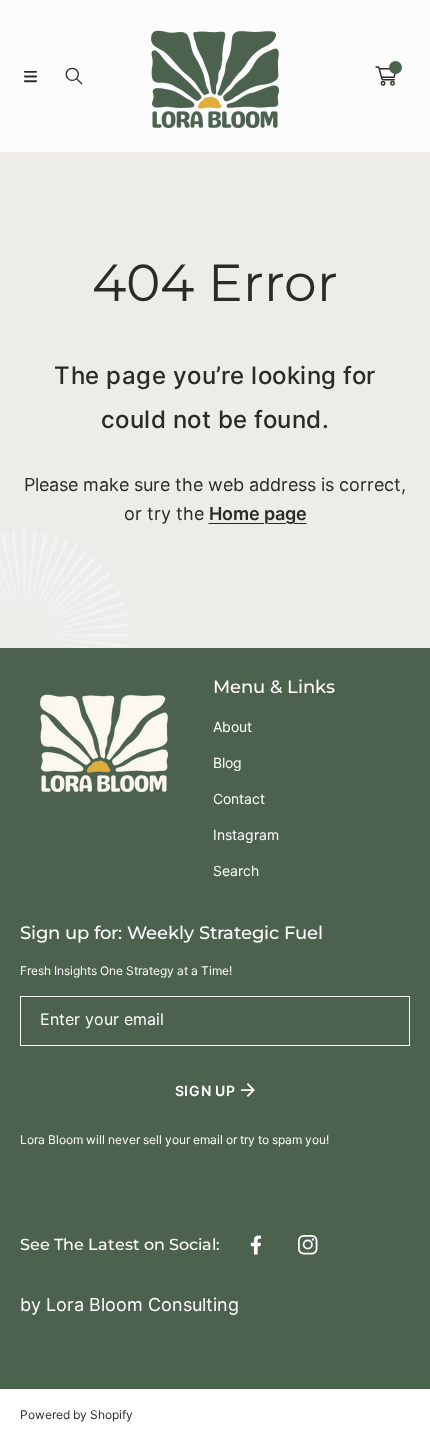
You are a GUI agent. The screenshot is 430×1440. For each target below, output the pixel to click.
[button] (30, 76)
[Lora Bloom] (215, 76)
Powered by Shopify (76, 1414)
